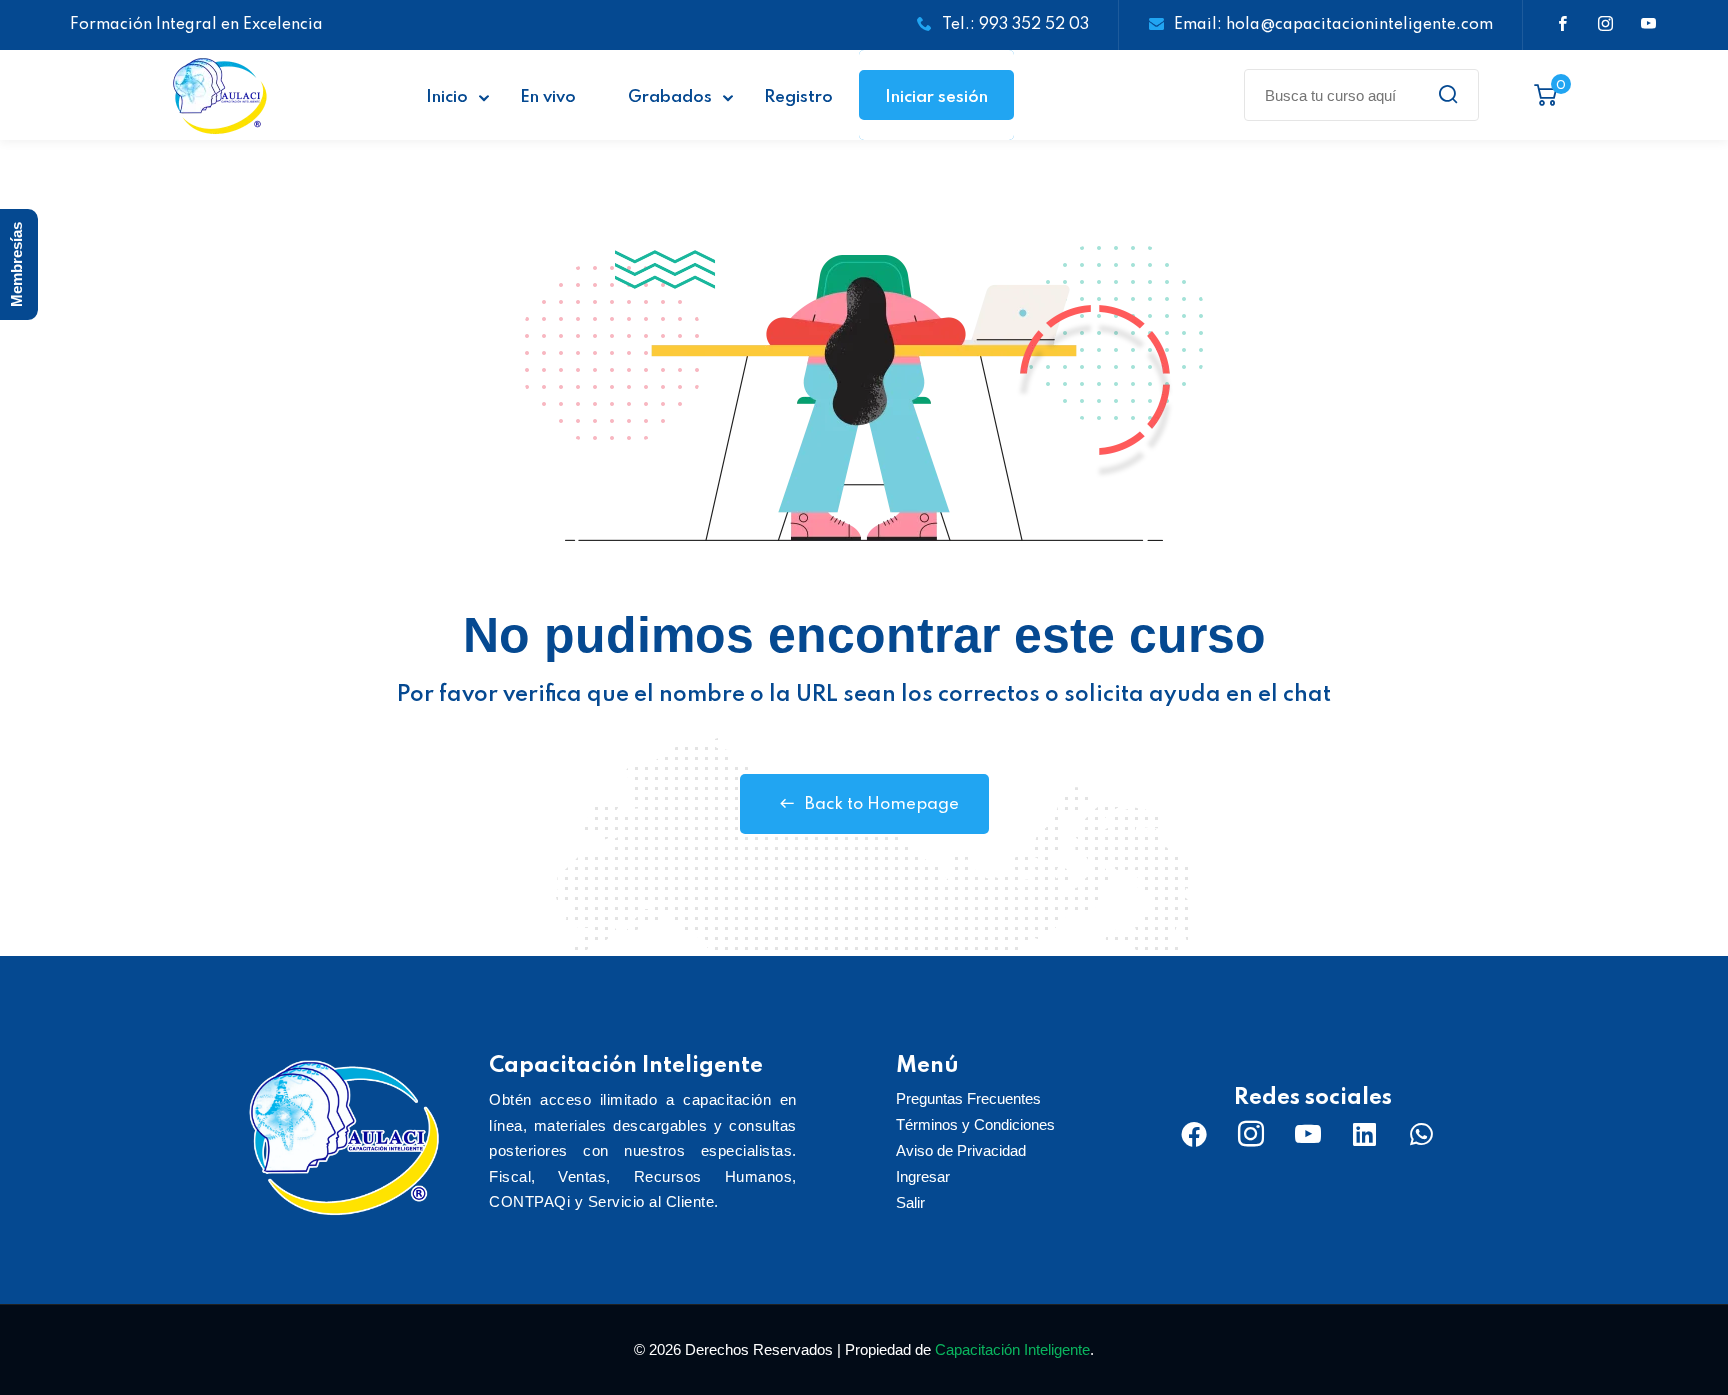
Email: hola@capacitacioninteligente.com (1333, 25)
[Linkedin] (1365, 1134)
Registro (798, 97)
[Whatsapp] (1422, 1134)
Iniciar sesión (936, 97)
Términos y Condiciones (975, 1124)
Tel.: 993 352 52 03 (1015, 25)
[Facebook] (1194, 1134)
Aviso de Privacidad (961, 1150)
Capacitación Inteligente (1012, 1349)
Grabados (670, 97)
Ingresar (923, 1176)
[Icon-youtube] (1308, 1134)
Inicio (447, 97)
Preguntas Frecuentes (968, 1098)
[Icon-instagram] (1251, 1134)
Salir (910, 1202)
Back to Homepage (882, 804)
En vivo (548, 97)
